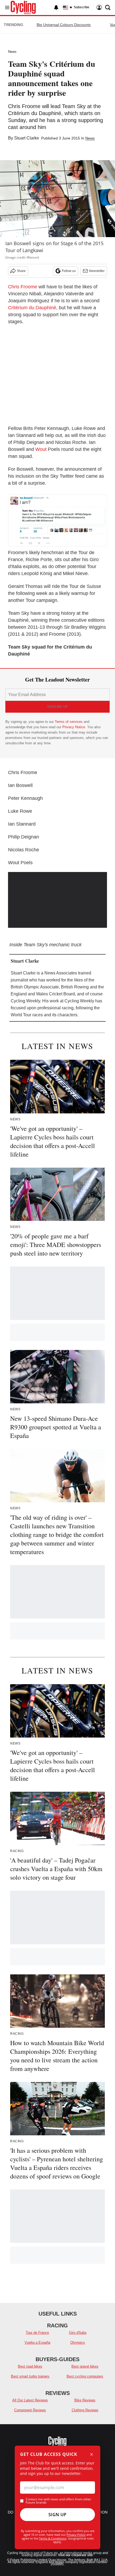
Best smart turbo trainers (30, 2376)
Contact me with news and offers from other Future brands (58, 2501)
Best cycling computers (85, 2376)
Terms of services (69, 722)
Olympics (78, 2343)
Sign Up (57, 2515)
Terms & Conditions (53, 2538)
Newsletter (97, 271)
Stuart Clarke (27, 138)
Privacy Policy (76, 2535)
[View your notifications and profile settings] (56, 8)
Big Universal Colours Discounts (64, 25)
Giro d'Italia (78, 2333)
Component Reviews (30, 2410)
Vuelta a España (37, 2343)
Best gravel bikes (85, 2366)
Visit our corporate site (75, 2555)
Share (21, 271)
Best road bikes (30, 2366)
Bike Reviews (85, 2400)
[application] (57, 900)
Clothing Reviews (85, 2410)
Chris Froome (23, 287)
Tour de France (37, 2333)
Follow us (69, 271)
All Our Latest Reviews (30, 2400)
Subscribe (82, 7)
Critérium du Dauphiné (32, 308)
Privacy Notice (74, 727)
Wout (41, 449)
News (12, 52)
